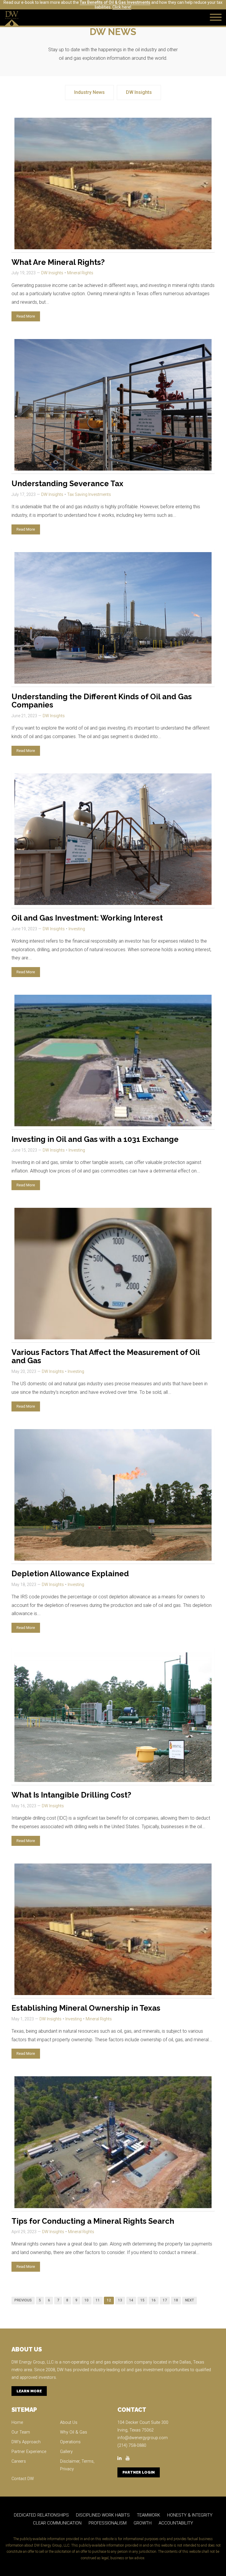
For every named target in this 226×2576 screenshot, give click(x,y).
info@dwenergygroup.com (143, 2438)
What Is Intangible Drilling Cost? (71, 1795)
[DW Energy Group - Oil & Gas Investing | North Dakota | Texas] (12, 18)
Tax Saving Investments (89, 494)
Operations (70, 2442)
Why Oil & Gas (74, 2432)
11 (98, 2300)
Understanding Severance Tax (67, 484)
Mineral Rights (80, 273)
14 (131, 2300)
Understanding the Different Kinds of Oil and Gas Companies (102, 701)
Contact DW (23, 2479)
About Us (69, 2423)
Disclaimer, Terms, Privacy (77, 2465)
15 (142, 2300)
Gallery (66, 2452)
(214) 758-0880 (132, 2445)
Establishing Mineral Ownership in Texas (86, 2008)
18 (176, 2300)
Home (17, 2423)
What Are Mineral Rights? (58, 262)
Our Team (21, 2432)
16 (154, 2300)
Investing (77, 929)
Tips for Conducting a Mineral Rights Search (93, 2221)
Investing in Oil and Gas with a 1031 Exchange (95, 1139)
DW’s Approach (26, 2442)
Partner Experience (29, 2452)
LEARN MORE (29, 2391)
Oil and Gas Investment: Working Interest (87, 918)
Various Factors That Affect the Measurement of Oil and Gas (106, 1357)
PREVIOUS (23, 2300)
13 (120, 2300)
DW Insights (139, 92)
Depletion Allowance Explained (70, 1574)
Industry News (89, 92)
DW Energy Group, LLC (33, 2362)
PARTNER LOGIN (139, 2472)
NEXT (190, 2300)
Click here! (122, 7)
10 (87, 2300)
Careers (19, 2461)
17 (165, 2300)
